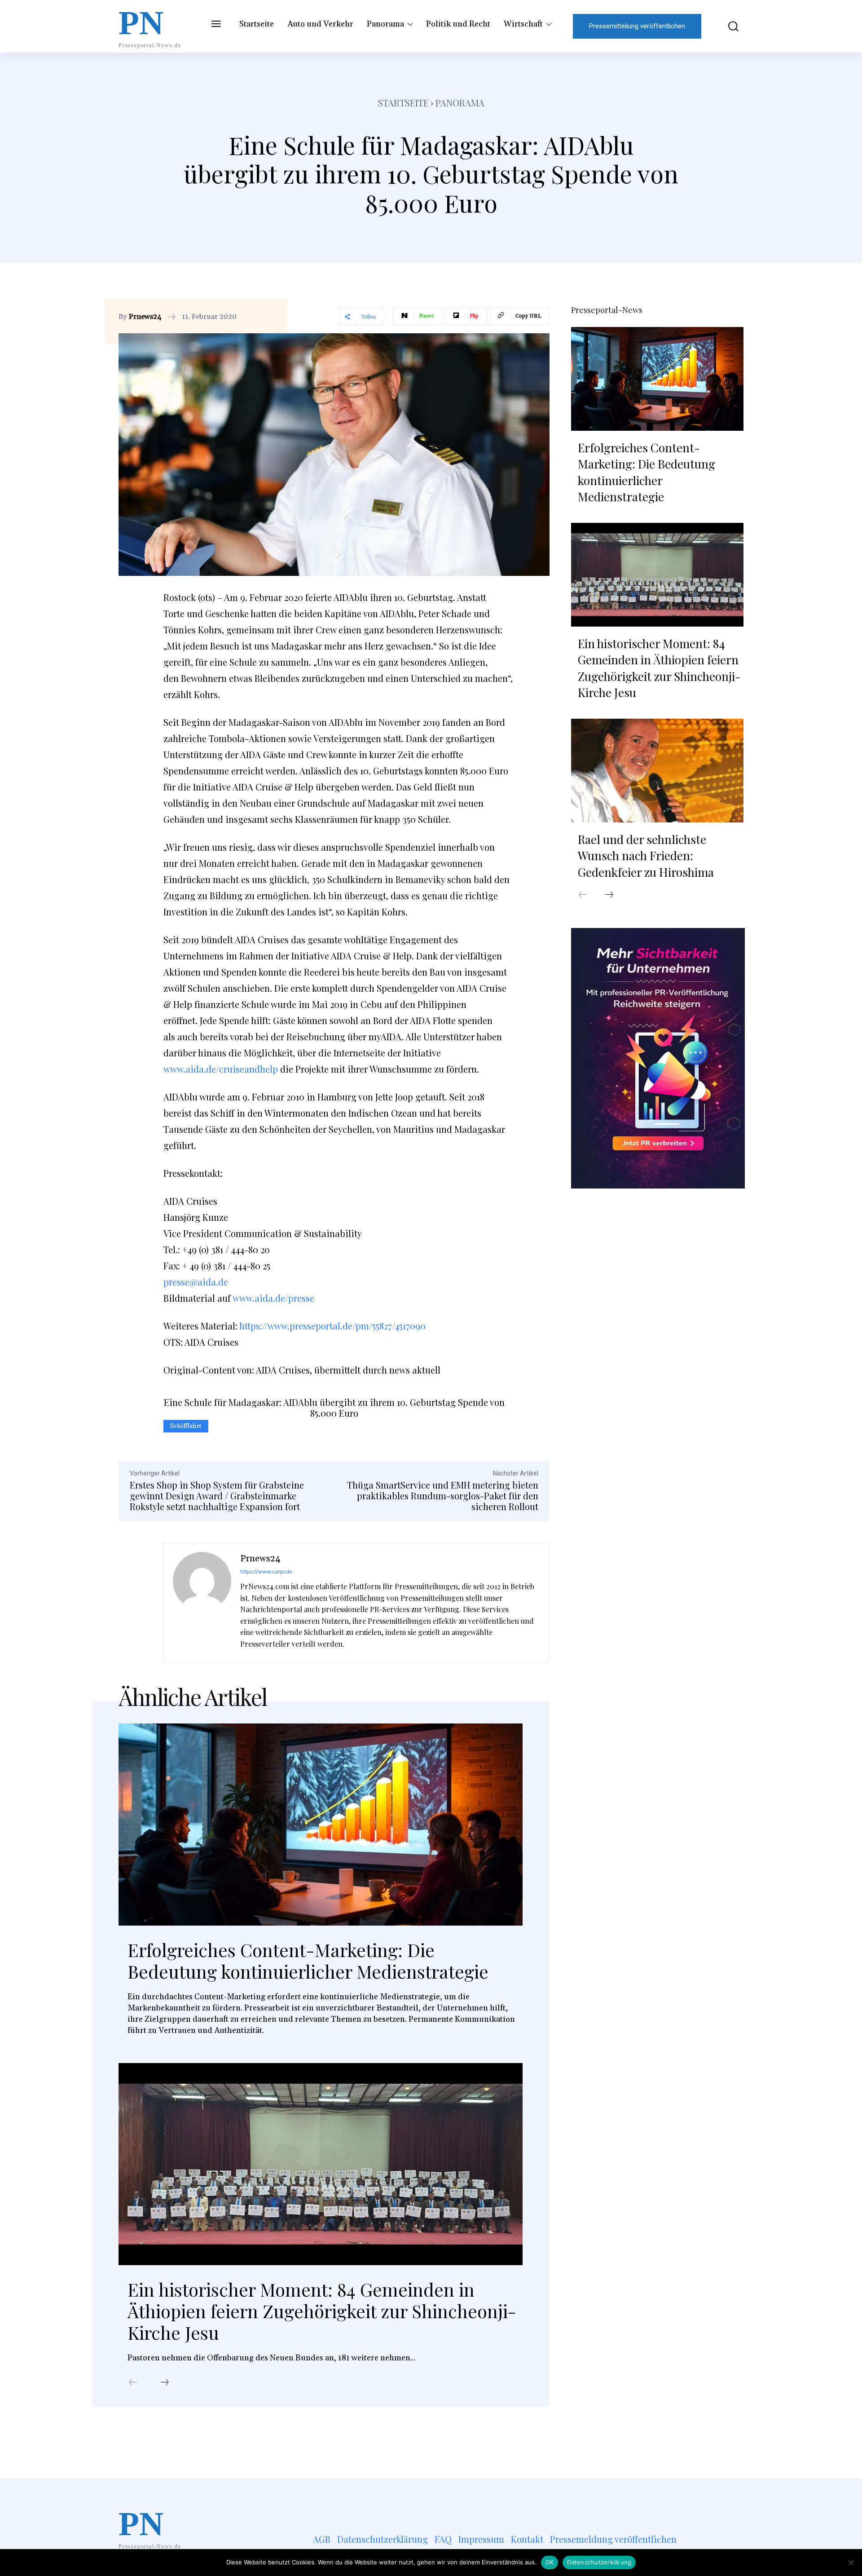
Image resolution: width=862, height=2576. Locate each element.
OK (550, 2562)
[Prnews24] (202, 1602)
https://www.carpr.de (266, 1571)
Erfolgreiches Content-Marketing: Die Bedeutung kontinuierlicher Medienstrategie (308, 1960)
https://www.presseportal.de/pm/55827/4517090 (332, 1326)
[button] (727, 26)
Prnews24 (145, 317)
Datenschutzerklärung (599, 2562)
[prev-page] (133, 2383)
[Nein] (851, 2563)
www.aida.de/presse (273, 1298)
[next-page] (165, 2383)
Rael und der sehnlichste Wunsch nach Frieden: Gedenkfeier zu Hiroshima (646, 856)
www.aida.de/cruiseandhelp (221, 1069)
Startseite (403, 103)
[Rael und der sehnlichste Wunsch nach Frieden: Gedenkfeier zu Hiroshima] (657, 770)
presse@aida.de (196, 1282)
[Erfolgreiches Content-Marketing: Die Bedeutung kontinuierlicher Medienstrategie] (321, 1825)
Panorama (460, 103)
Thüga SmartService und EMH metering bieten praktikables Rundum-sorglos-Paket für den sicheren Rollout (443, 1496)
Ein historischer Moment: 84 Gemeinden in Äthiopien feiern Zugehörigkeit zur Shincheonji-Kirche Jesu (322, 2311)
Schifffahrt (186, 1426)
